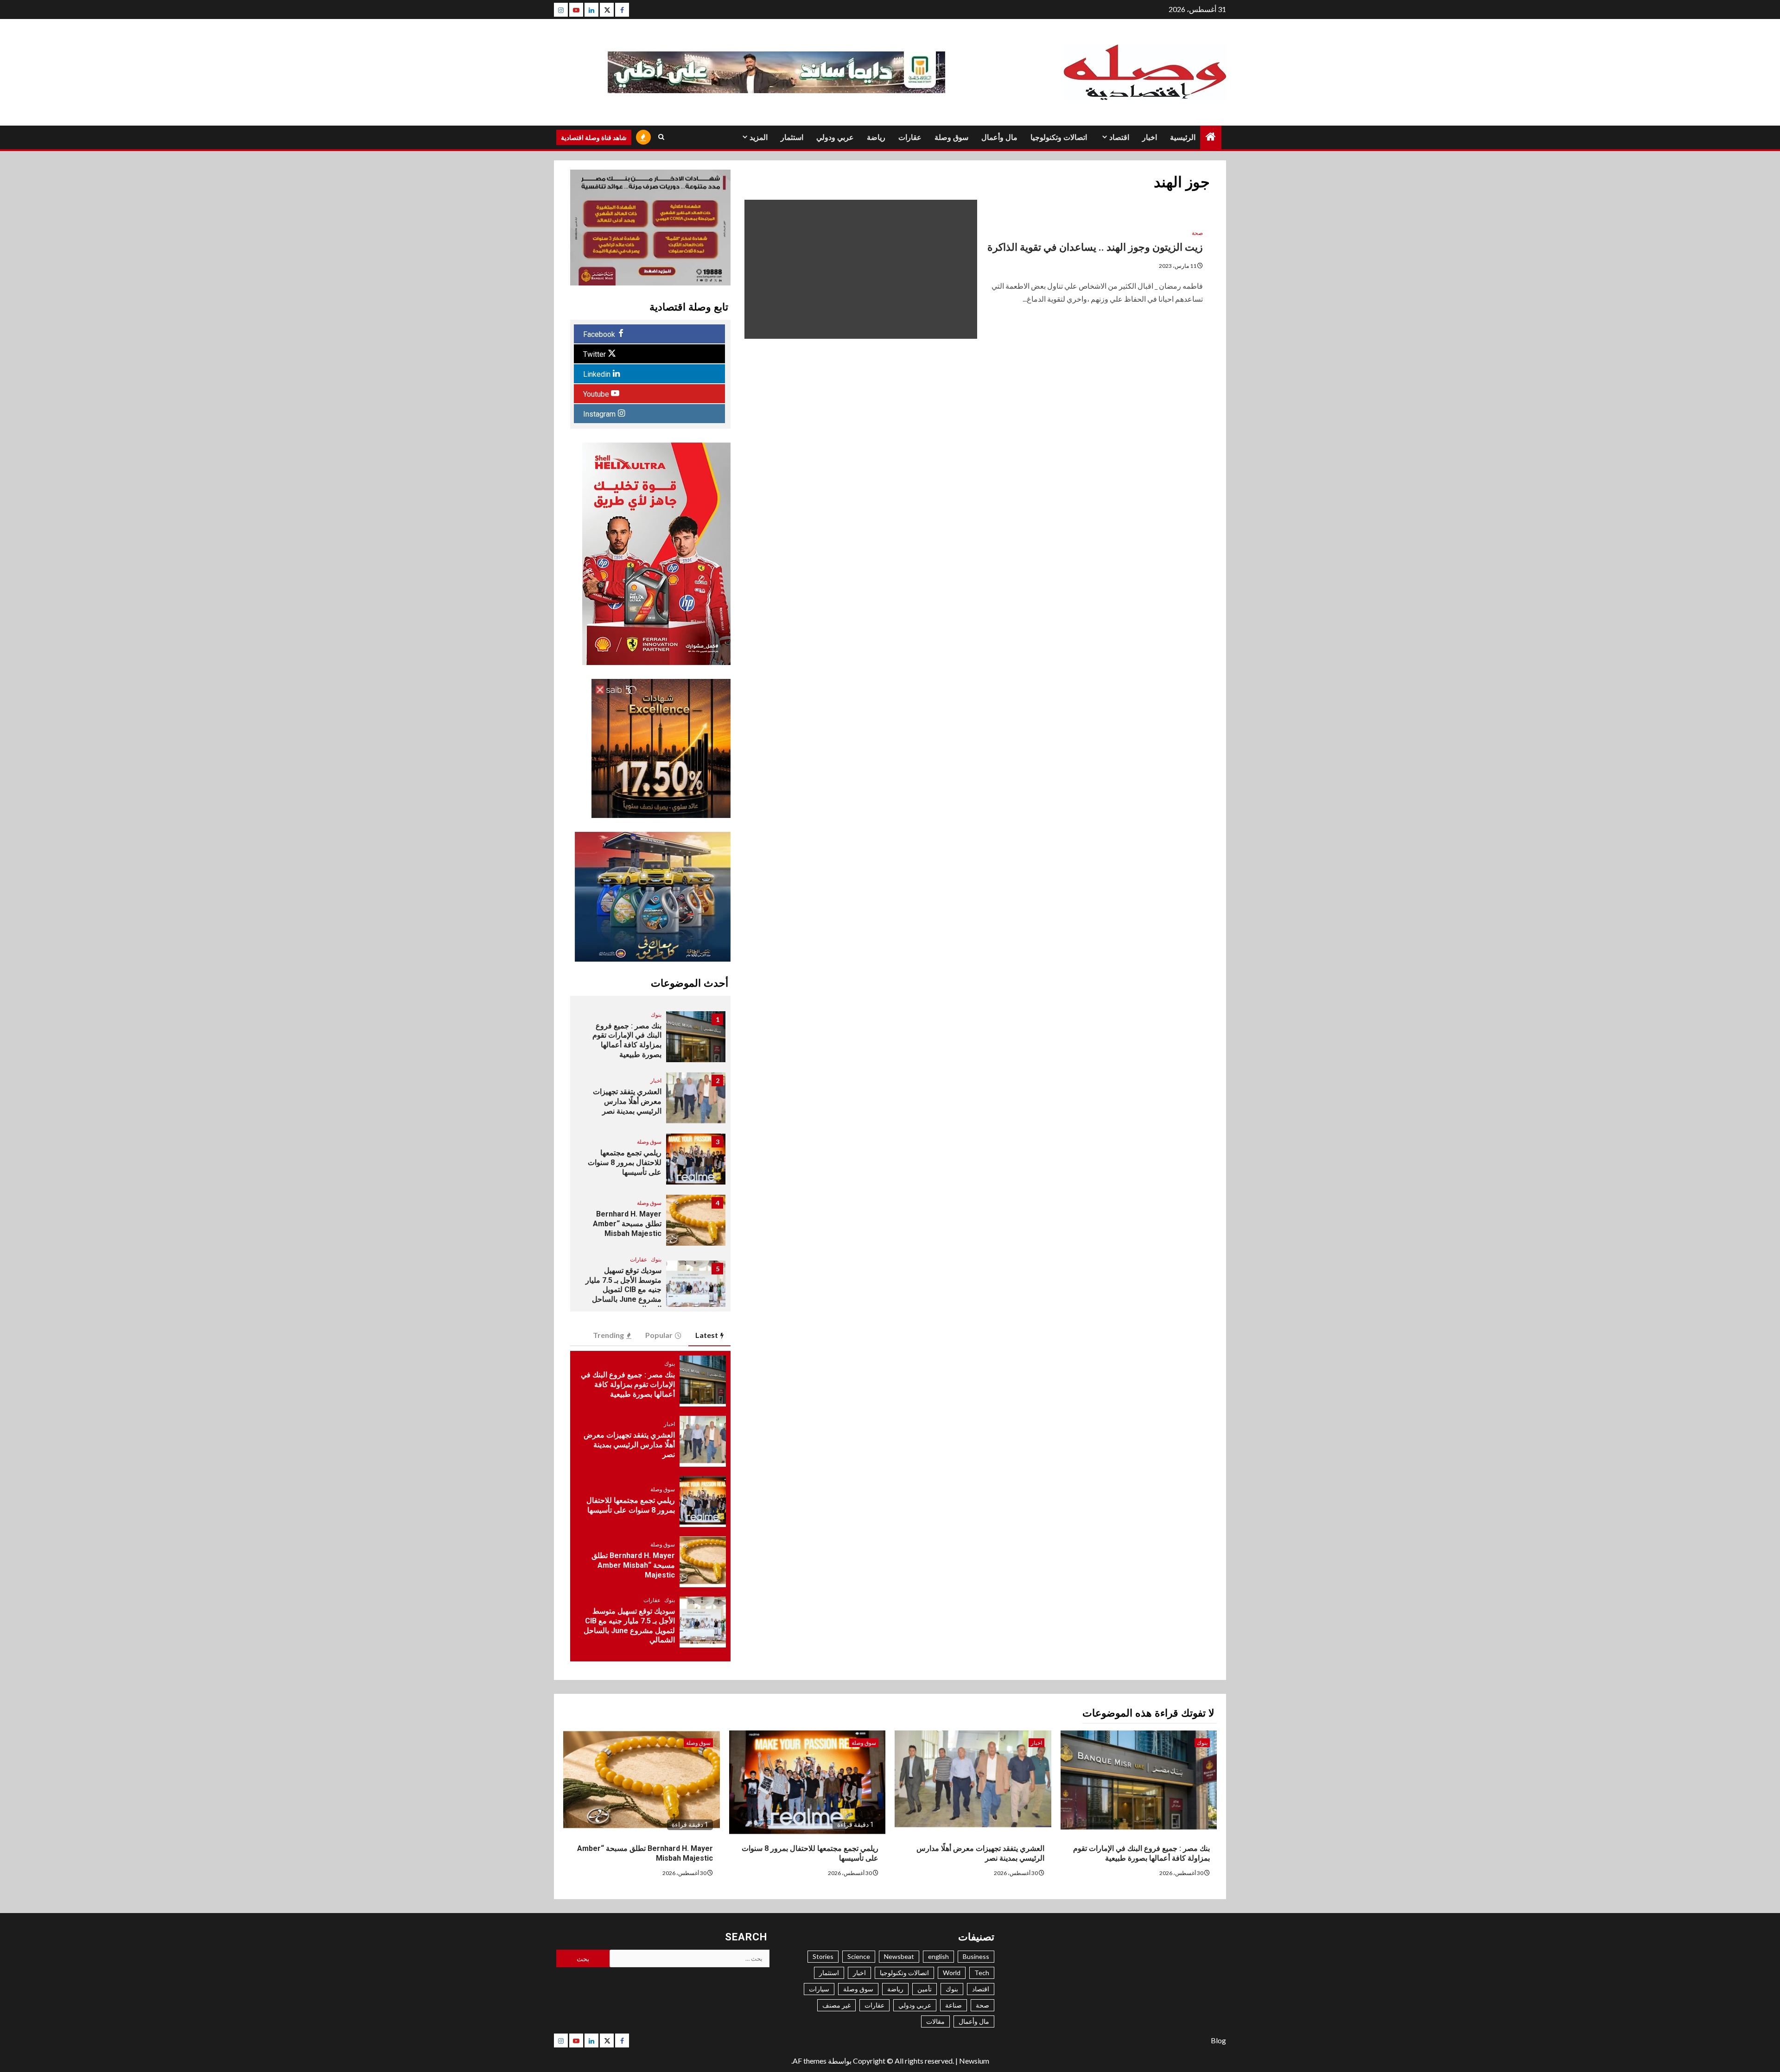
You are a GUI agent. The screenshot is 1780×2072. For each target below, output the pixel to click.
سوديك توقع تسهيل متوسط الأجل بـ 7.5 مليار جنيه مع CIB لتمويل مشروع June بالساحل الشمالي (623, 1290)
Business (976, 1956)
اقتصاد (1119, 137)
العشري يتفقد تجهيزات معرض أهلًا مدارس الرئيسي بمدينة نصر (627, 1101)
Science (859, 1956)
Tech (982, 1973)
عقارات (910, 137)
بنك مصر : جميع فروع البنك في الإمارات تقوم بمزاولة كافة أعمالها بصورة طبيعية (627, 1040)
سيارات (819, 1989)
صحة (1197, 233)
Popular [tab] (659, 1335)
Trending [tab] (608, 1335)
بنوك (656, 1015)
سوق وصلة (951, 137)
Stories (823, 1956)
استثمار (792, 137)
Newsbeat (899, 1956)
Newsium (974, 2061)
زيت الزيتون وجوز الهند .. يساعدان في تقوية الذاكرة (1094, 247)
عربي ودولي (835, 137)
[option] (650, 1041)
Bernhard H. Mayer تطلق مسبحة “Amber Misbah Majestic (627, 1224)
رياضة (876, 137)
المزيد (759, 137)
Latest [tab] (707, 1335)
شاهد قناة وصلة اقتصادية (594, 137)
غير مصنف (836, 2005)
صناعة (954, 2005)
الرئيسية (1183, 137)
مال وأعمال (999, 137)
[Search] (661, 137)
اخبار (1150, 137)
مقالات (935, 2021)
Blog (1218, 2040)
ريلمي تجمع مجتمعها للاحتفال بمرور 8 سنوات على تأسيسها (625, 1163)
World (952, 1973)
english (938, 1956)
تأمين (925, 1989)
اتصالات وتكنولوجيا (1059, 137)
